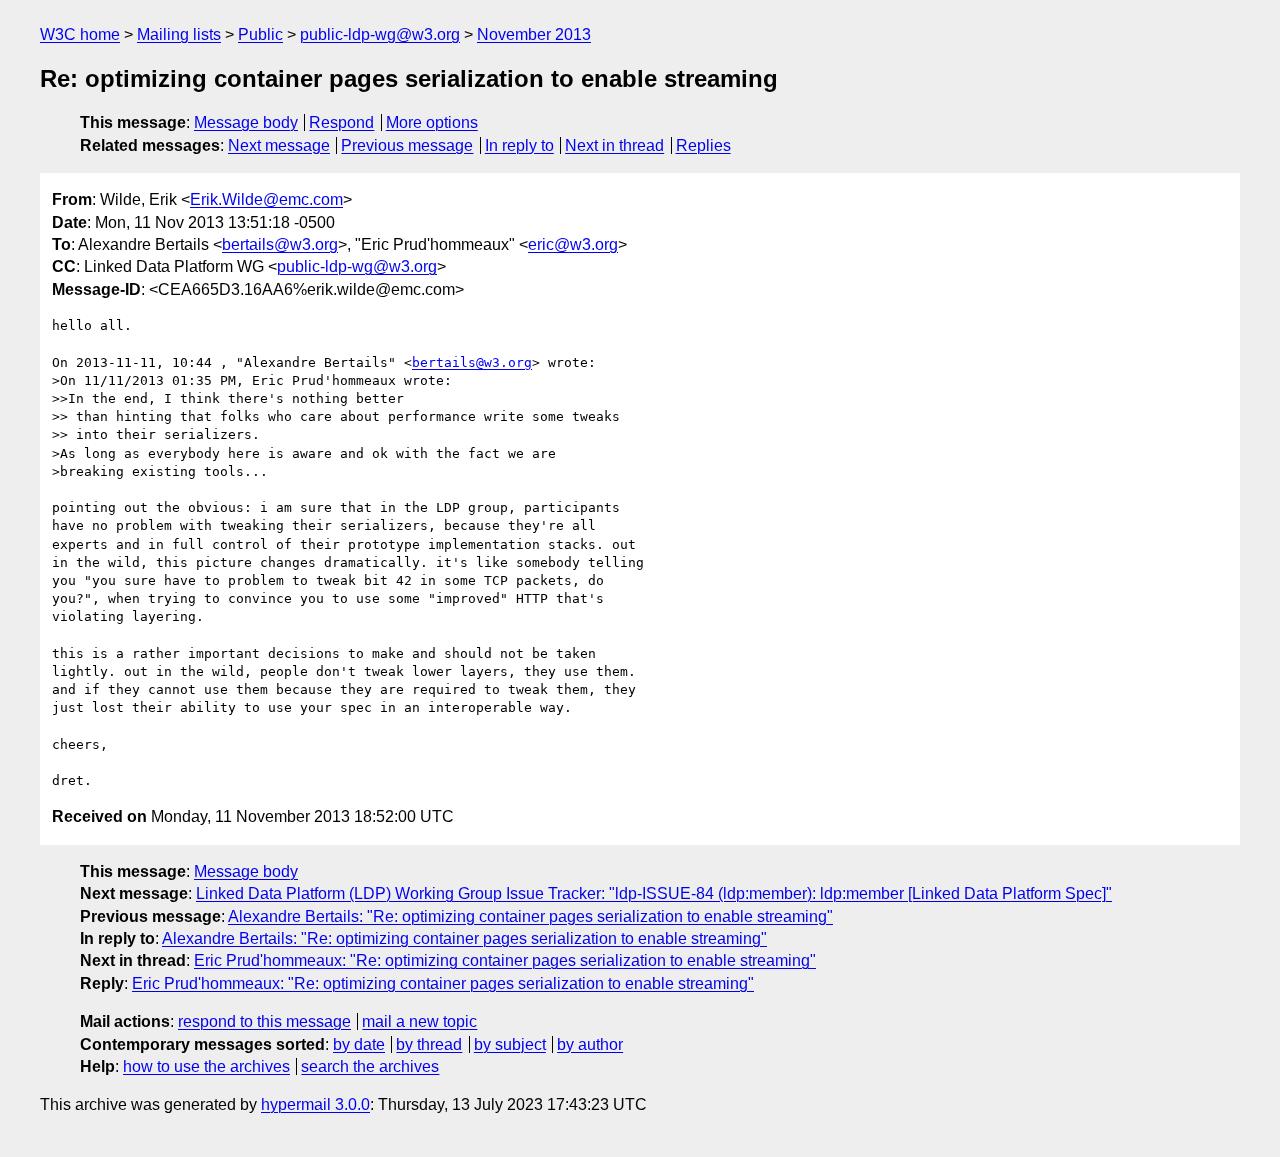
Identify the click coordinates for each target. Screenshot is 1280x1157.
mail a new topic (419, 1021)
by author (590, 1044)
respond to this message (264, 1021)
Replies (703, 145)
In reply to (519, 145)
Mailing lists (179, 34)
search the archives (370, 1066)
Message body (246, 122)
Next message (279, 145)
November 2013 (534, 34)
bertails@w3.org (280, 244)
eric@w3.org (573, 244)
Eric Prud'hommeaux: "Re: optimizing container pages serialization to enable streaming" (505, 960)
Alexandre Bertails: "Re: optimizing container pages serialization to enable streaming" (530, 916)
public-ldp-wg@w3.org (380, 34)
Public (260, 34)
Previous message (407, 145)
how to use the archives (206, 1066)
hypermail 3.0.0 (315, 1104)
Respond (341, 122)
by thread (429, 1044)
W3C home (80, 34)
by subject (510, 1044)
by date (359, 1044)
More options (432, 122)
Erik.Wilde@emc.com (266, 199)
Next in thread (614, 145)
